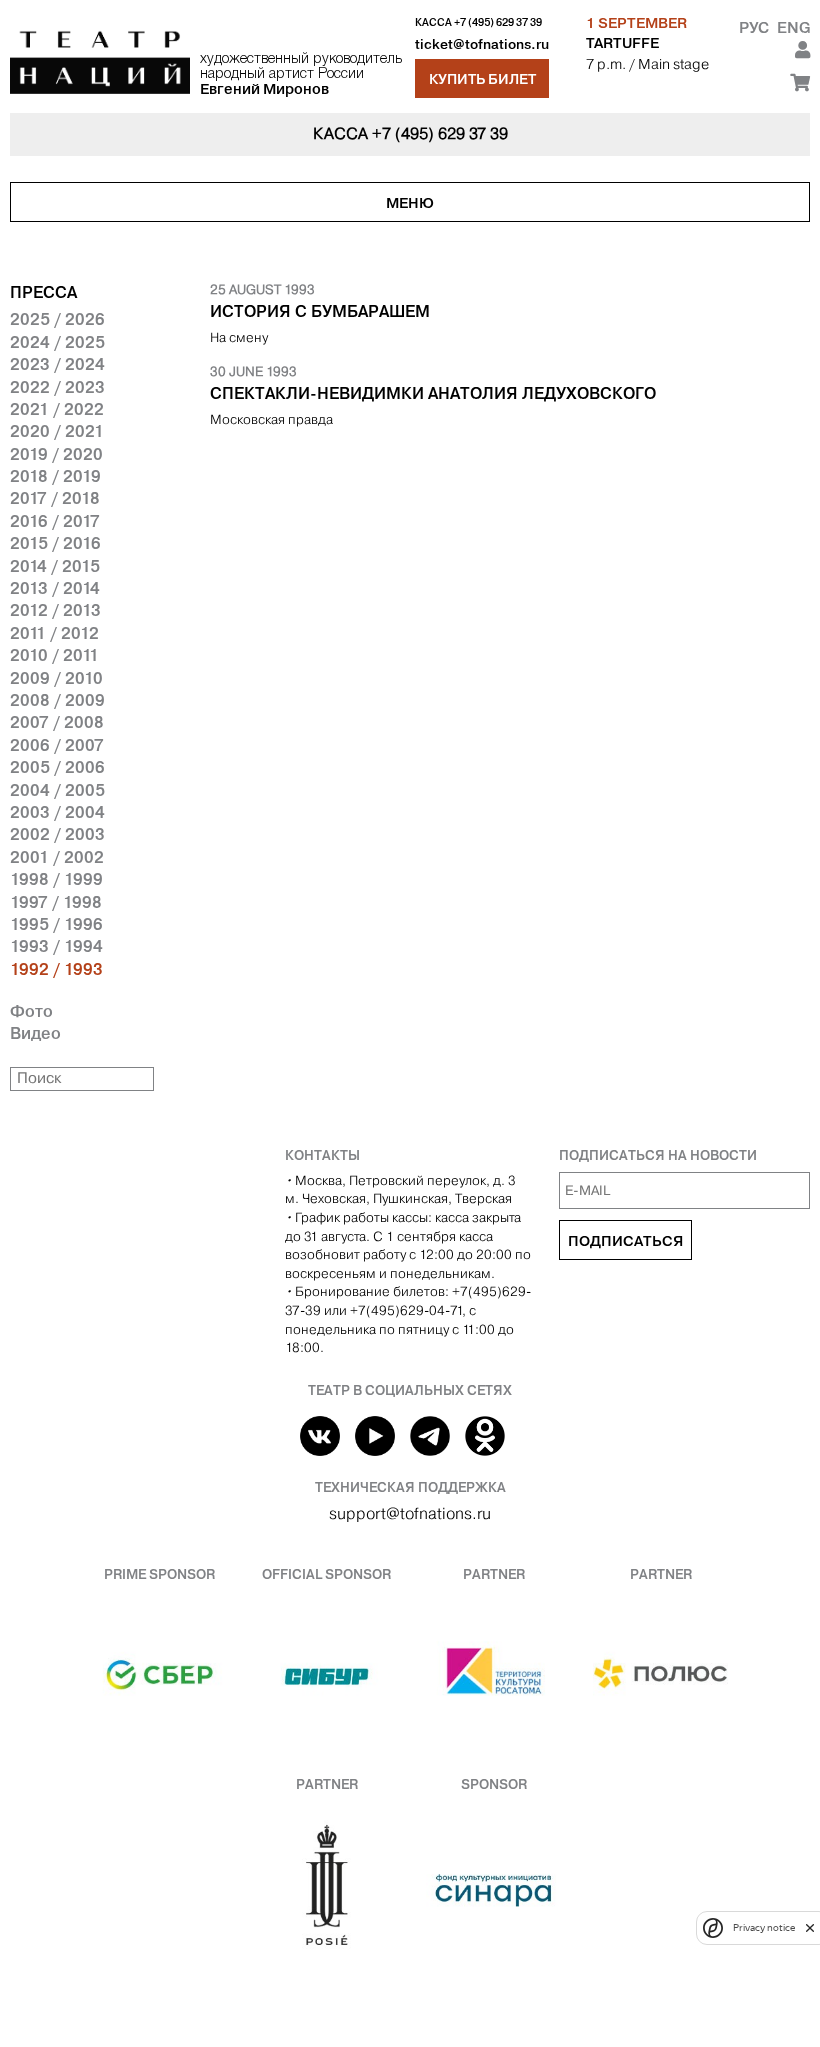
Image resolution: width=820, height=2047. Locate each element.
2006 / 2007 (57, 745)
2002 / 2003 (57, 834)
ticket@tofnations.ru (482, 44)
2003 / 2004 (57, 812)
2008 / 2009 (57, 700)
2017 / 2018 (55, 498)
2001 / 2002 (57, 857)
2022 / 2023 (57, 387)
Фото (31, 1011)
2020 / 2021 (57, 431)
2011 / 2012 (54, 633)
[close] (810, 1927)
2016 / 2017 (55, 521)
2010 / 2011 (54, 655)
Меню (410, 203)
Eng (793, 27)
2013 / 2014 (55, 588)
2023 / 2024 (57, 364)
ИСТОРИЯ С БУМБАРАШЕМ (320, 311)
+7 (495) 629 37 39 (498, 22)
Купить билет (482, 79)
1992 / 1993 (56, 969)
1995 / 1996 (56, 924)
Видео (35, 1033)
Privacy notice (764, 1927)
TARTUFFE (622, 43)
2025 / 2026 (57, 319)
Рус (754, 27)
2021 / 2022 (57, 409)
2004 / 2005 (57, 790)
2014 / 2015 (55, 566)
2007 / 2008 (57, 722)
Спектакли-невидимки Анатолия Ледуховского (433, 393)
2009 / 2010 (56, 678)
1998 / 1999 (56, 879)
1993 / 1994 (56, 946)
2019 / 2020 (56, 454)
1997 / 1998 (56, 902)
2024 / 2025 (57, 342)
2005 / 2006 (57, 767)
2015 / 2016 (55, 543)
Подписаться (625, 1241)
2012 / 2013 (55, 610)
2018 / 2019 (55, 476)
